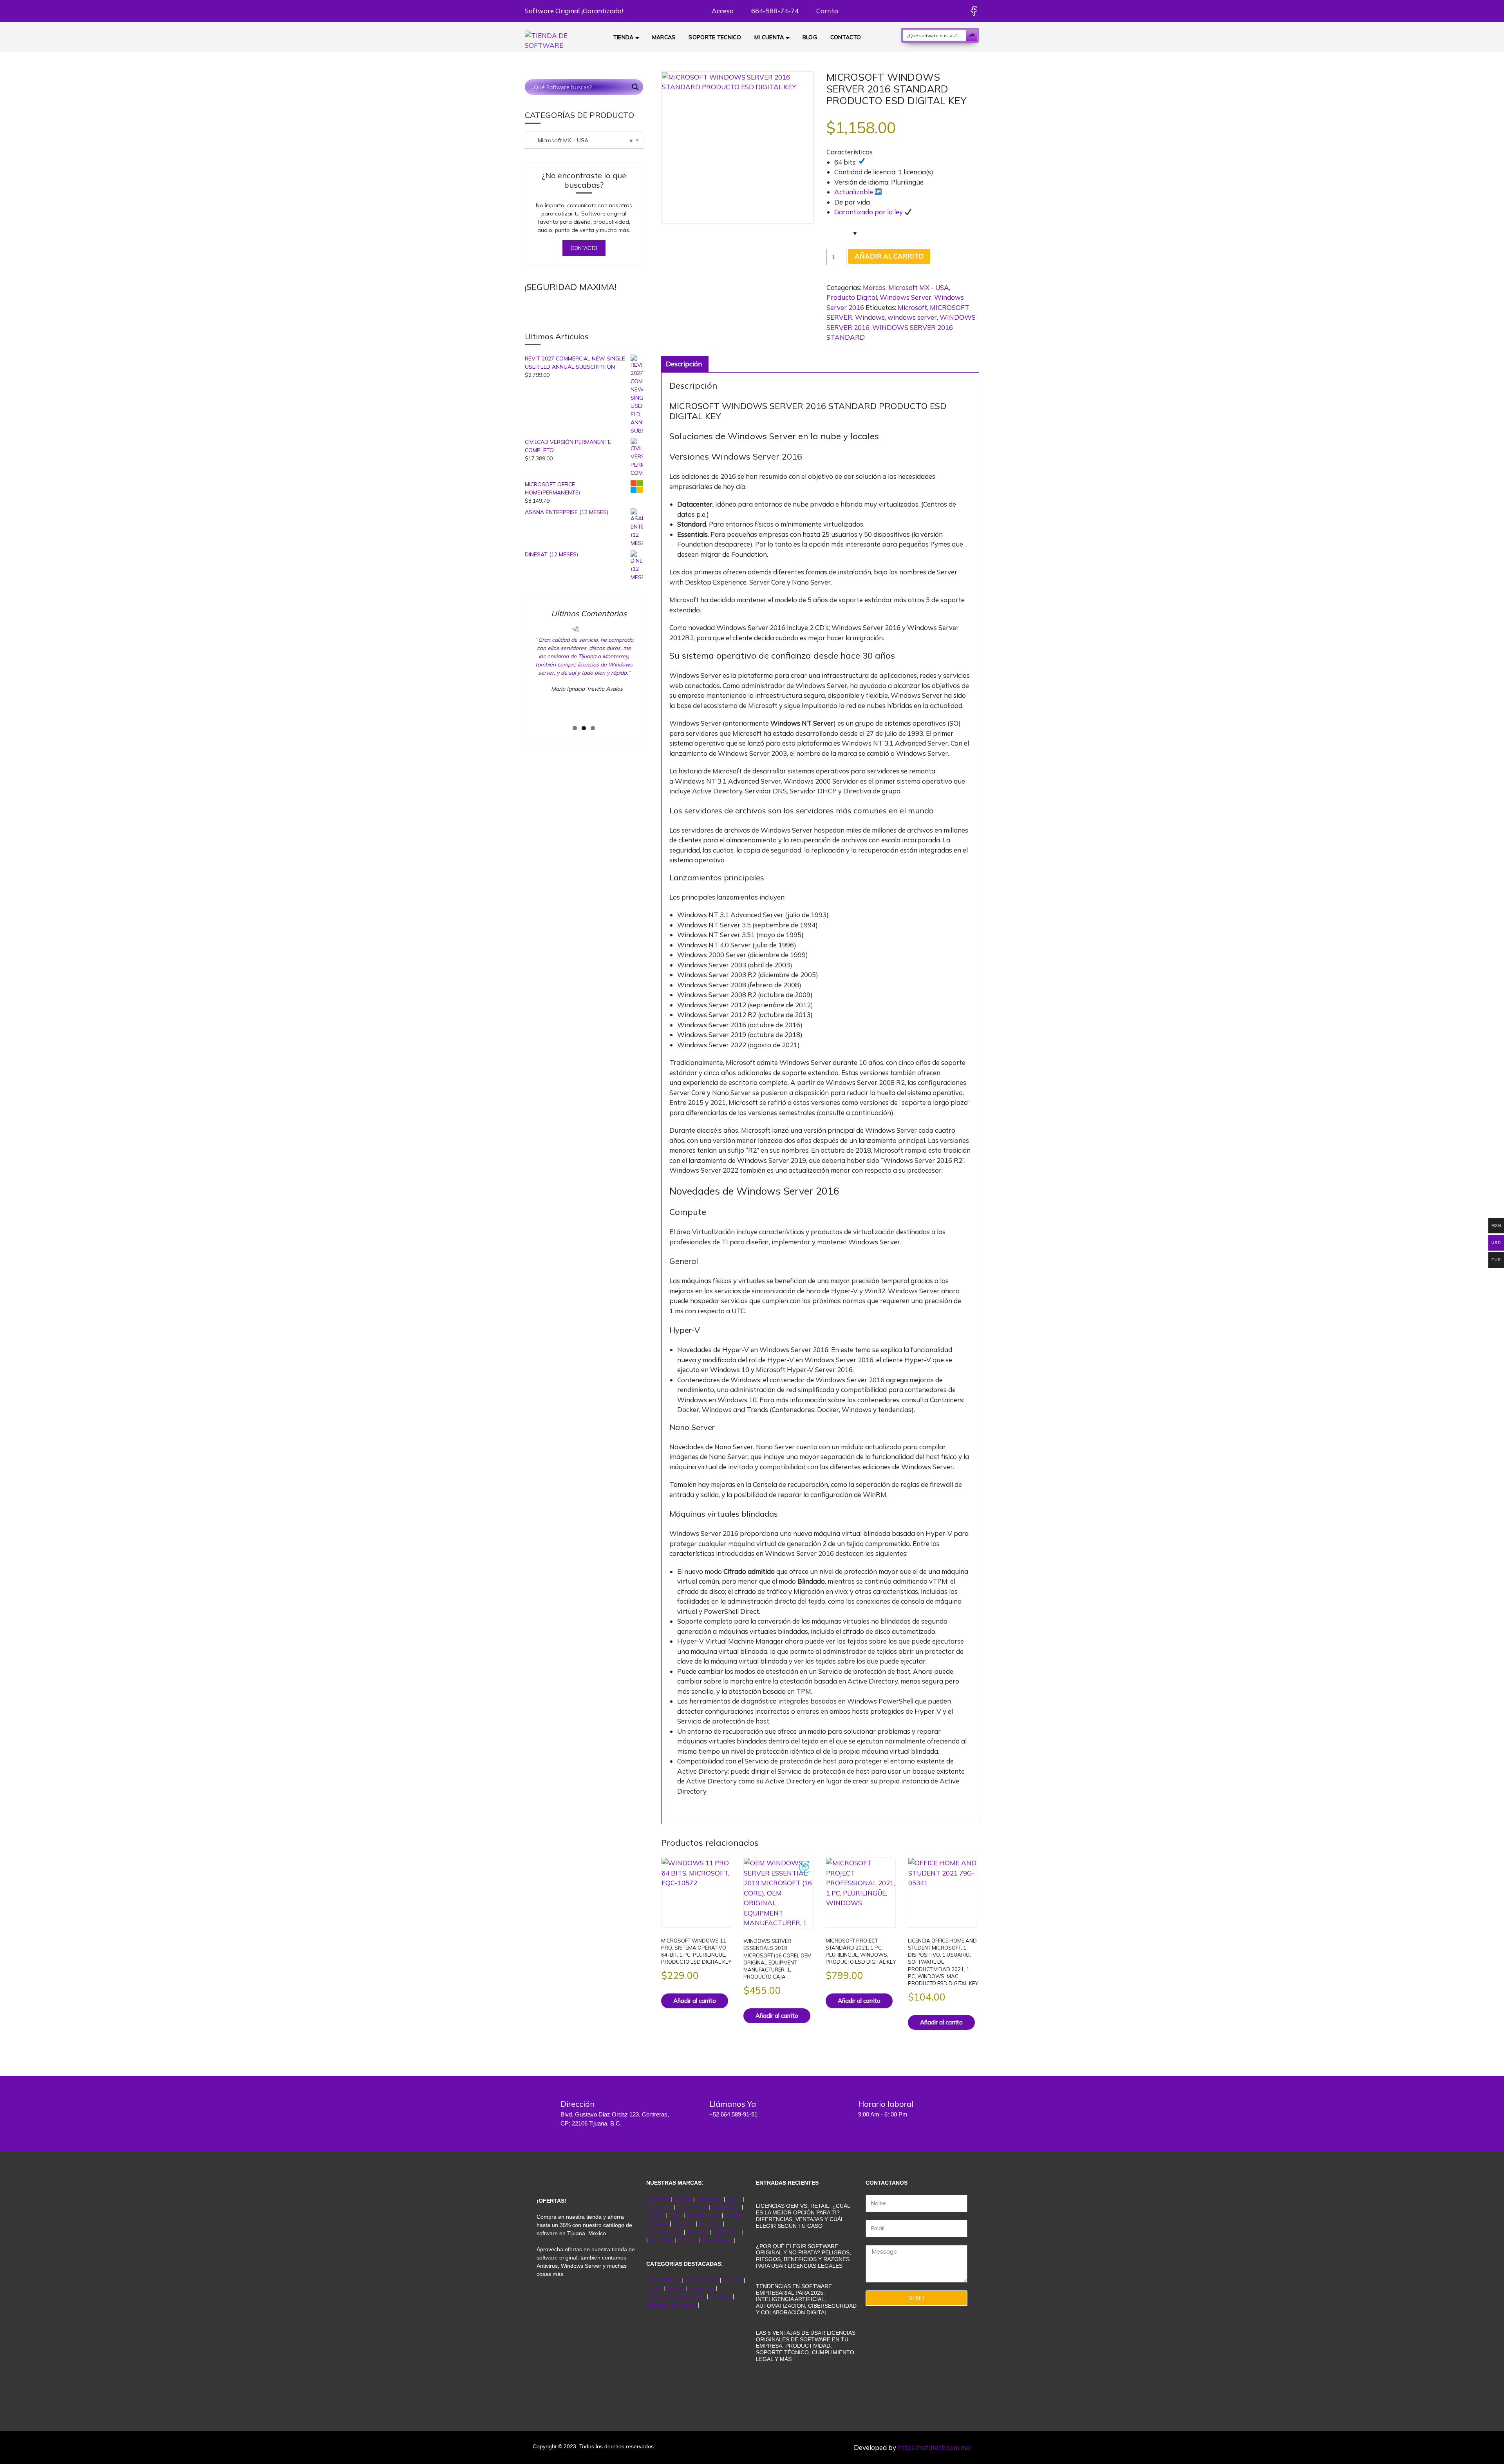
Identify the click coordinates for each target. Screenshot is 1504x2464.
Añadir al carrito (889, 256)
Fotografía (701, 2288)
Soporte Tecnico (715, 37)
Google (683, 2199)
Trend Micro (692, 2207)
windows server (912, 317)
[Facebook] (973, 11)
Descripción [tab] (684, 364)
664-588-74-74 (774, 11)
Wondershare (704, 2215)
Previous (521, 679)
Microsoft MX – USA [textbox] (580, 140)
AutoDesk (662, 2240)
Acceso (722, 11)
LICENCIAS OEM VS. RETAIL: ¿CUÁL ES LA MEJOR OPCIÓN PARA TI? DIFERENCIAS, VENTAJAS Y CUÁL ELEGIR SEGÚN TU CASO (803, 2216)
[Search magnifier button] (972, 35)
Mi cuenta (769, 37)
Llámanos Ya (733, 2104)
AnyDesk (711, 2223)
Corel (675, 2215)
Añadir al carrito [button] (695, 2001)
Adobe (656, 2215)
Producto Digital (852, 297)
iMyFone (698, 2232)
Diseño (676, 2288)
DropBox (684, 2223)
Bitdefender (726, 2207)
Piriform (687, 2240)
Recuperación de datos (677, 2296)
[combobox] (584, 140)
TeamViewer (717, 2240)
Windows (870, 317)
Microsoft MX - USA (919, 287)
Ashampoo (727, 2232)
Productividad (663, 2280)
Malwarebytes (665, 2232)
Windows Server (906, 297)
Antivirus (721, 2296)
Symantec (660, 2207)
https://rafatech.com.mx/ (935, 2447)
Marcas (664, 37)
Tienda (624, 37)
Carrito (826, 11)
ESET (734, 2199)
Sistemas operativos (671, 2305)
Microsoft (912, 307)
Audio (655, 2288)
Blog (810, 37)
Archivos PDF (701, 2280)
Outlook (733, 2280)
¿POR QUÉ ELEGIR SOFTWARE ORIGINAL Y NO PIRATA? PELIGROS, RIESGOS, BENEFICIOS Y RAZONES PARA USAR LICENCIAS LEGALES (804, 2256)
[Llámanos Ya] (691, 2109)
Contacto (846, 37)
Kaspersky (709, 2199)
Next (649, 679)
